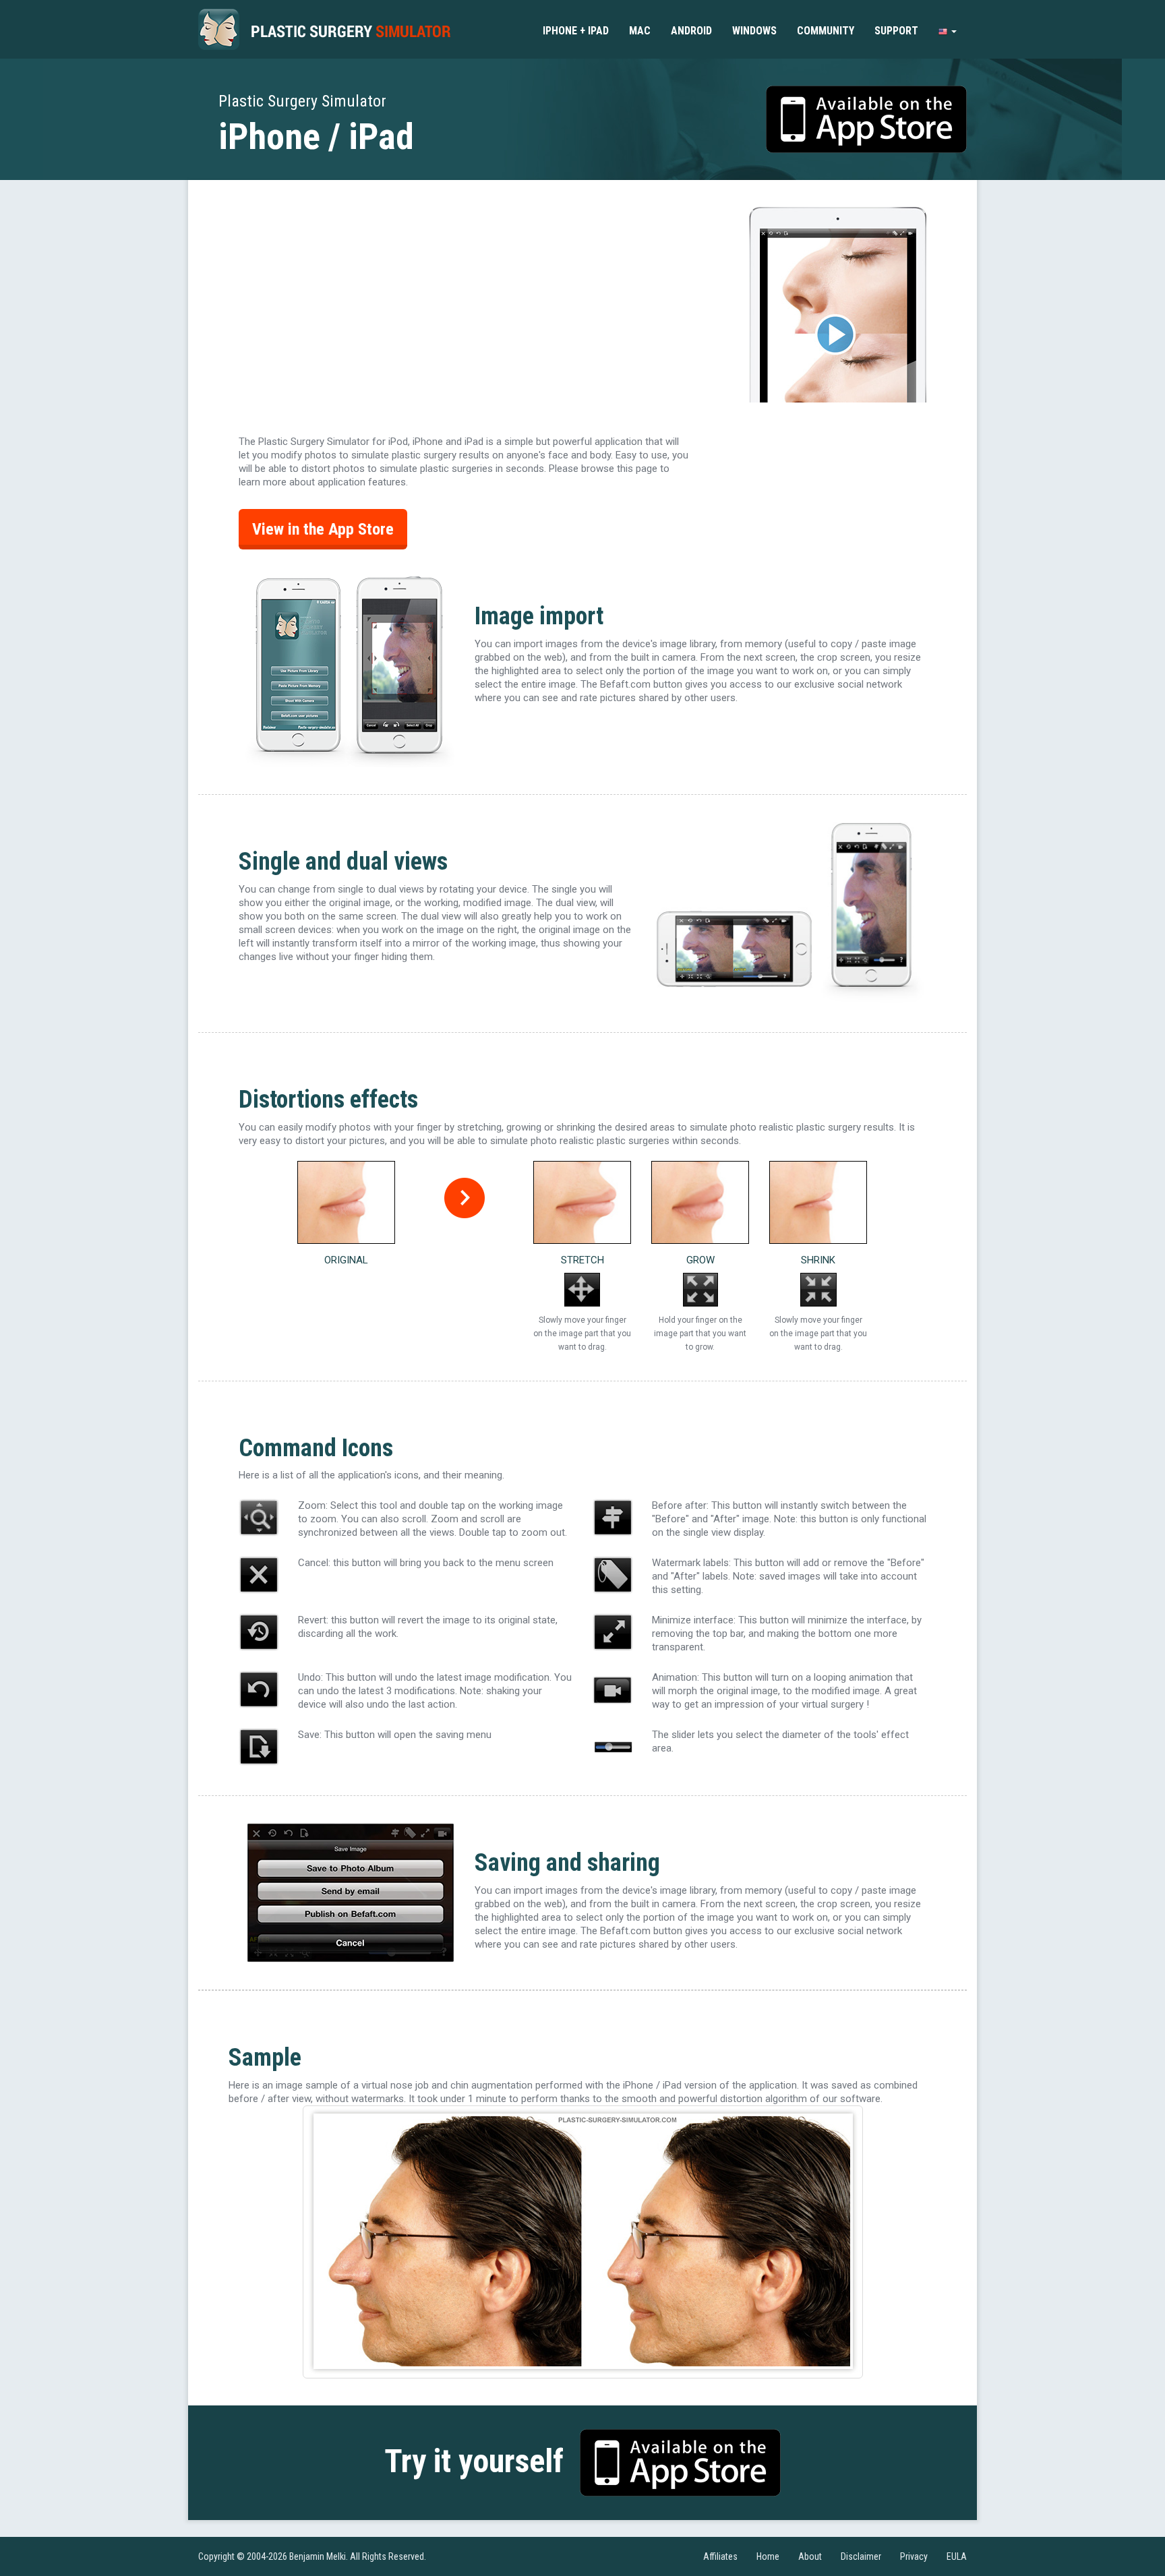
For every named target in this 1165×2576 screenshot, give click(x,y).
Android (691, 31)
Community (826, 31)
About (810, 2556)
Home (768, 2556)
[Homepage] (325, 29)
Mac (640, 31)
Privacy (914, 2556)
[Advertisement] (465, 301)
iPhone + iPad (576, 31)
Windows (754, 31)
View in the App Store (323, 529)
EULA (957, 2556)
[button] (948, 31)
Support (896, 31)
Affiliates (720, 2556)
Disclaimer (861, 2556)
